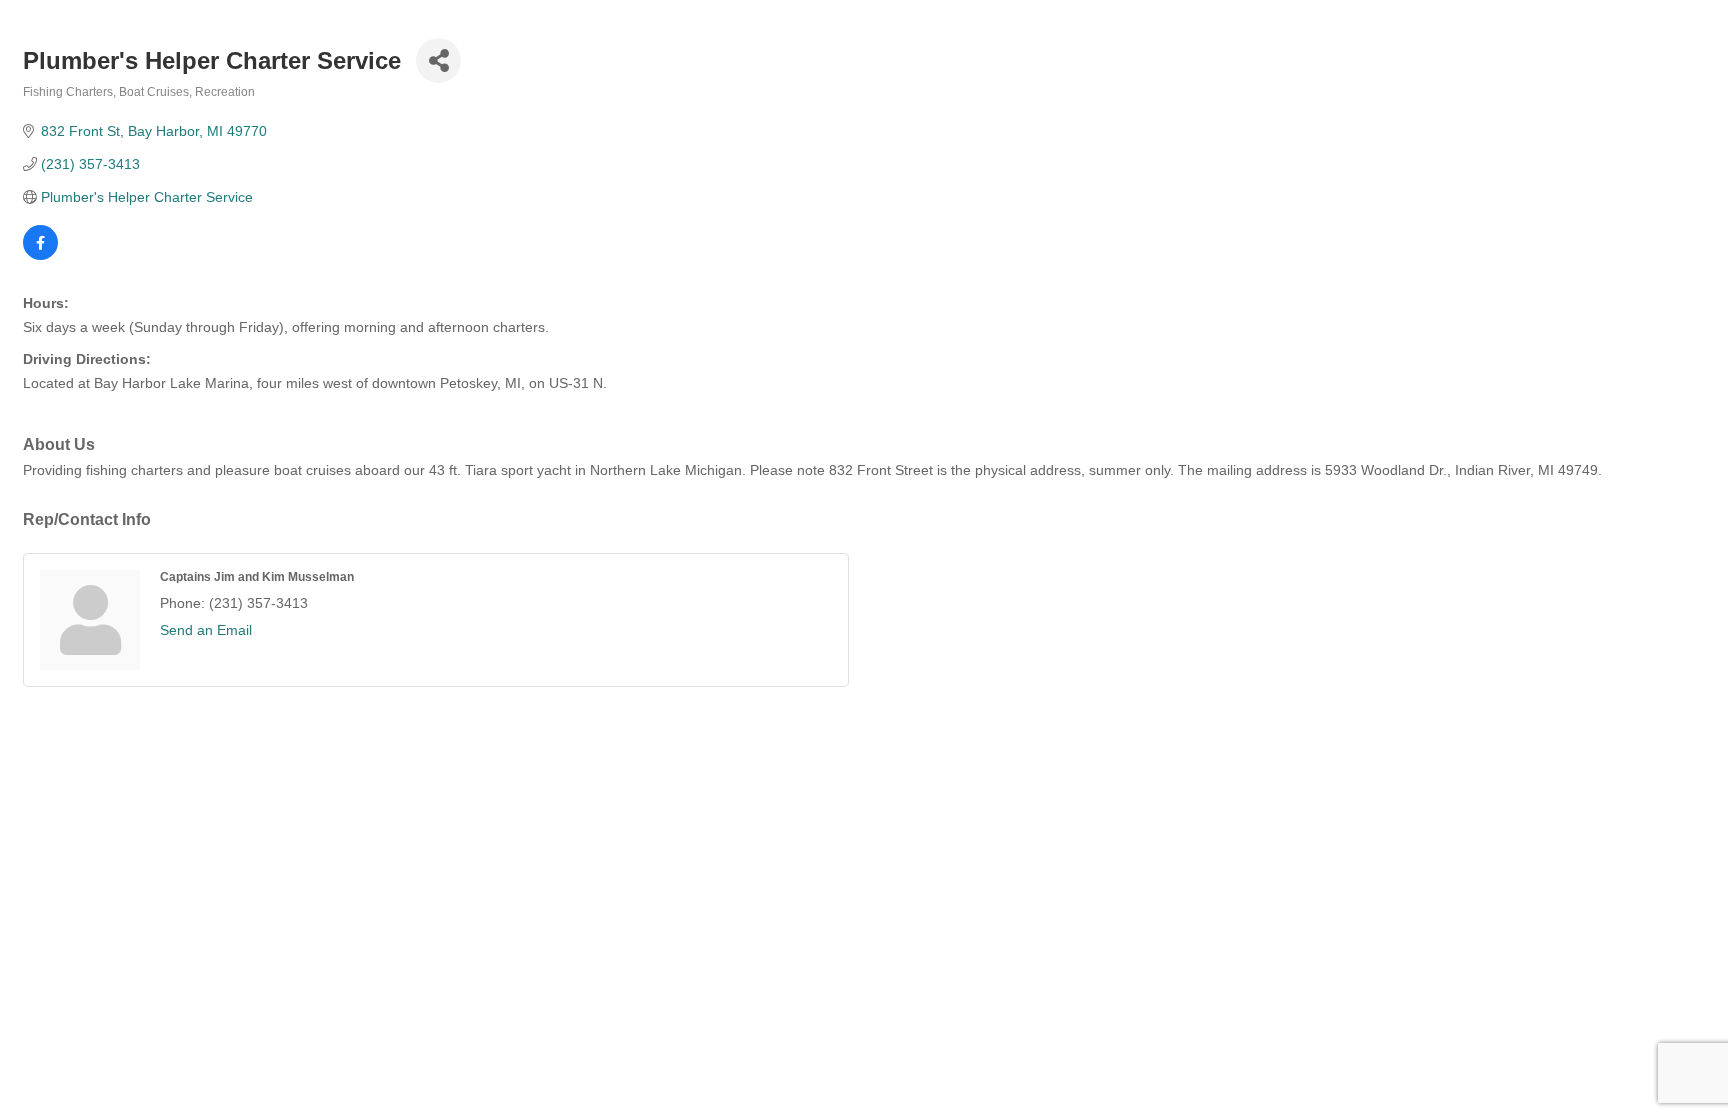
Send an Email (206, 630)
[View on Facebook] (40, 255)
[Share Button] (438, 60)
